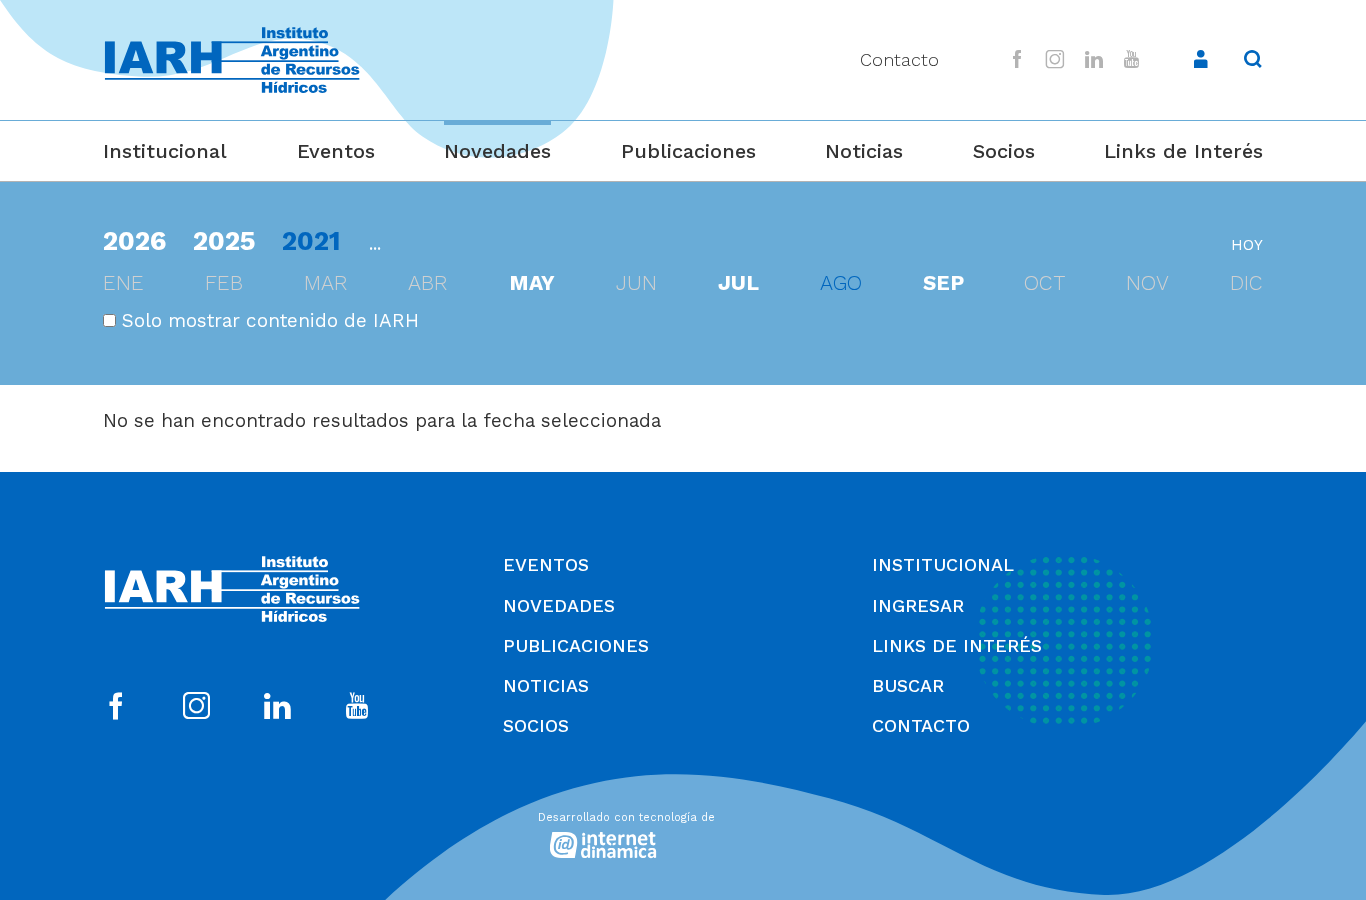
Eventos (336, 151)
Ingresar (918, 605)
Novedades (497, 151)
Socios (1004, 151)
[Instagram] (1055, 59)
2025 (224, 240)
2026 (134, 240)
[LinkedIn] (1094, 59)
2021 (311, 240)
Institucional (165, 151)
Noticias (864, 151)
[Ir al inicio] (232, 60)
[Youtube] (1131, 59)
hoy (1247, 245)
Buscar (908, 685)
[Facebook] (1017, 59)
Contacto (899, 59)
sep (943, 283)
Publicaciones (688, 151)
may (532, 283)
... (375, 243)
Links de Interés (1183, 151)
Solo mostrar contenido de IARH (267, 320)
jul (738, 283)
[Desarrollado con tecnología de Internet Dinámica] (683, 831)
